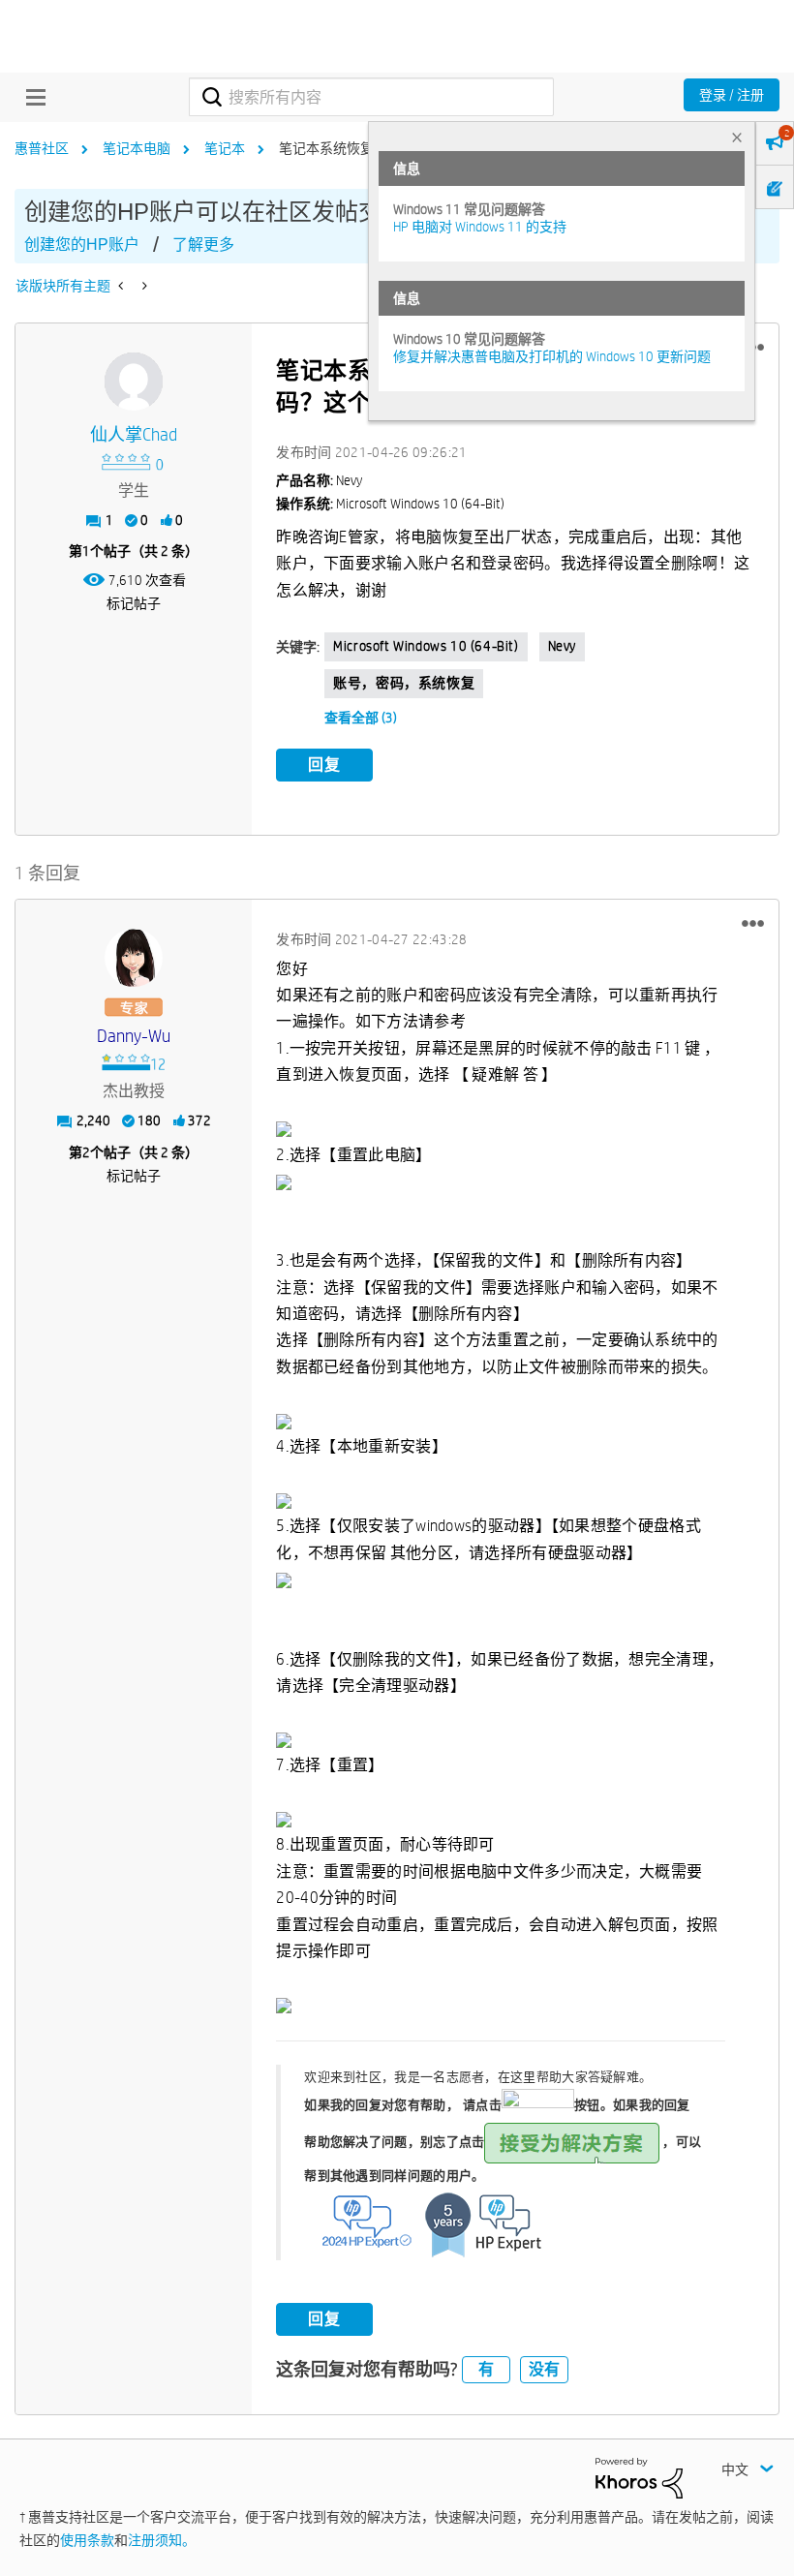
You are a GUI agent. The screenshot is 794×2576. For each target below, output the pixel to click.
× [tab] (737, 137)
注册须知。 (162, 2540)
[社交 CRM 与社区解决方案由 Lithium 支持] (639, 2477)
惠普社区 (42, 148)
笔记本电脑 (137, 148)
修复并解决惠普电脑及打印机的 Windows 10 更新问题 (552, 356)
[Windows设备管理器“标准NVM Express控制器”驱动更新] (122, 286)
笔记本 (225, 148)
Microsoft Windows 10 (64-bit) (426, 646)
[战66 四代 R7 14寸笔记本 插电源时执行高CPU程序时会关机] (143, 286)
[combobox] (371, 97)
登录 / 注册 (732, 95)
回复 (324, 765)
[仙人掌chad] (134, 382)
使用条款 (87, 2540)
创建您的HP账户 (82, 245)
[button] (753, 924)
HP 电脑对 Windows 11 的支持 (480, 227)
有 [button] (486, 2369)
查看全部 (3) (361, 718)
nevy (562, 646)
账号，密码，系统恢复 (404, 683)
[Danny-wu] (134, 958)
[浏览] (31, 97)
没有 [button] (544, 2369)
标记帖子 (134, 603)
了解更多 (203, 245)
